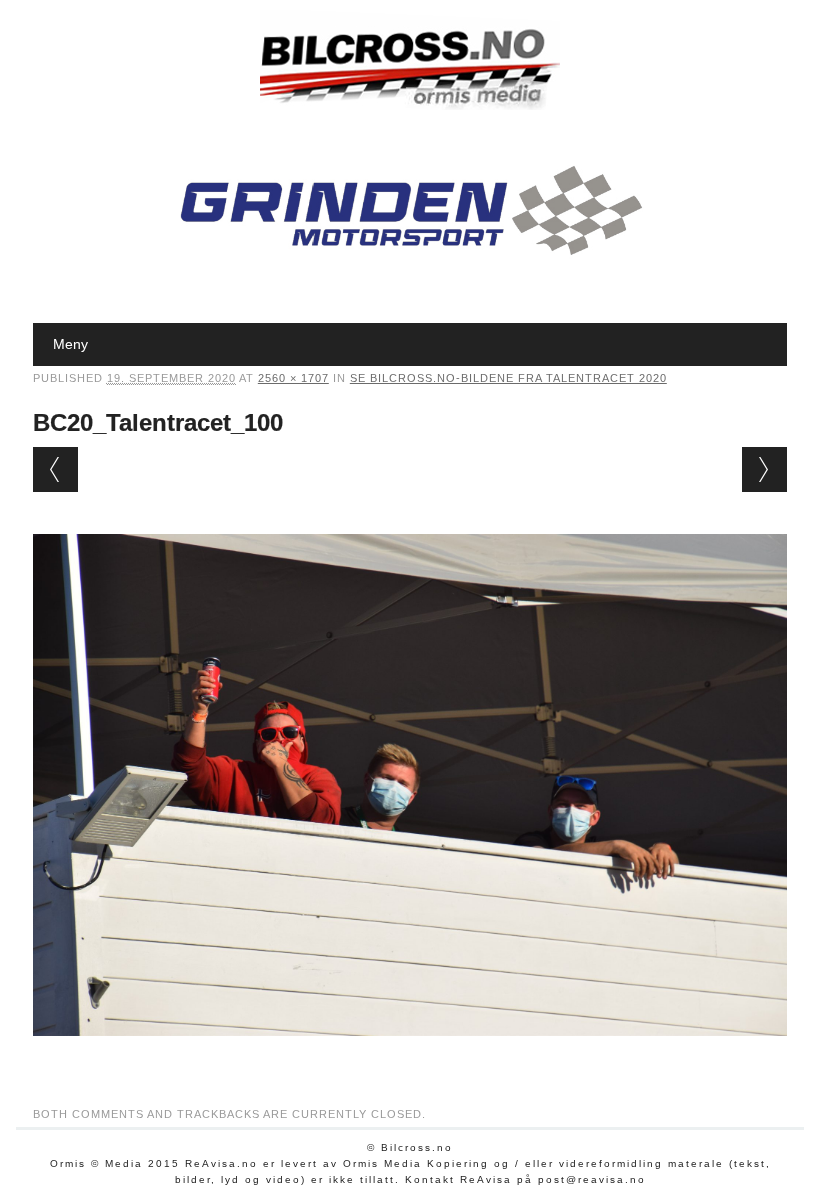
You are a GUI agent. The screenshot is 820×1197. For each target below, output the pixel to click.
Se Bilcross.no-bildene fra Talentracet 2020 (508, 378)
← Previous (55, 469)
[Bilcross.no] (410, 105)
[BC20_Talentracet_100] (410, 1055)
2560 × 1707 (293, 378)
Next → (764, 469)
